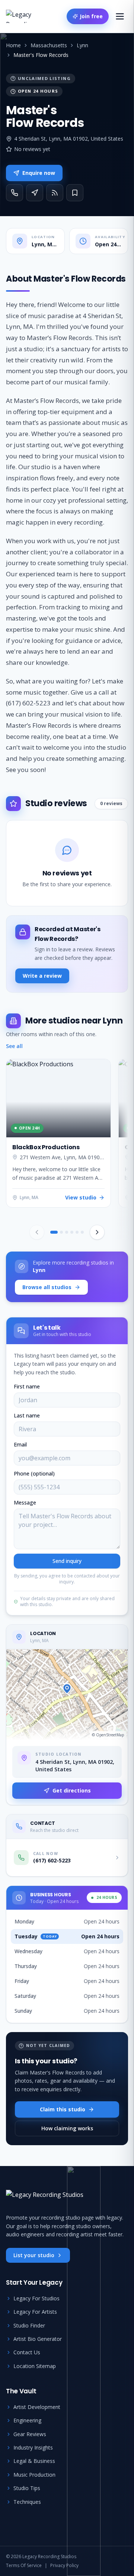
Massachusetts (49, 45)
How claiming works (67, 2128)
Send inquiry (67, 1561)
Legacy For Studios (36, 2298)
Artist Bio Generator (38, 2339)
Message (25, 1502)
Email (20, 1444)
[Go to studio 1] (54, 1232)
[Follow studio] (55, 193)
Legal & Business (34, 2461)
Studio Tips (27, 2488)
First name (27, 1386)
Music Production (34, 2475)
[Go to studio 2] (61, 1232)
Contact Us (27, 2352)
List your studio (34, 2255)
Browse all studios (47, 1287)
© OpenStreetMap (108, 1735)
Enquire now (39, 173)
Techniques (27, 2502)
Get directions (72, 1790)
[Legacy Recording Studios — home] (28, 16)
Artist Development (37, 2407)
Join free (91, 16)
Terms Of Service (24, 2566)
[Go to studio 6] (82, 1232)
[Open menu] (120, 16)
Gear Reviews (30, 2434)
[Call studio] (15, 193)
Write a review (42, 976)
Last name (27, 1415)
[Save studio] (75, 193)
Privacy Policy (64, 2566)
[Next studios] (97, 1232)
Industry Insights (33, 2447)
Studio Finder (29, 2325)
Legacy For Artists (35, 2312)
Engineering (27, 2420)
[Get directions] (35, 193)
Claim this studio (63, 2109)
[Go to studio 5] (77, 1232)
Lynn (82, 45)
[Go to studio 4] (72, 1232)
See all (14, 1046)
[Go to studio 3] (67, 1232)
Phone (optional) (34, 1473)
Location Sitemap (35, 2366)
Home (13, 45)
